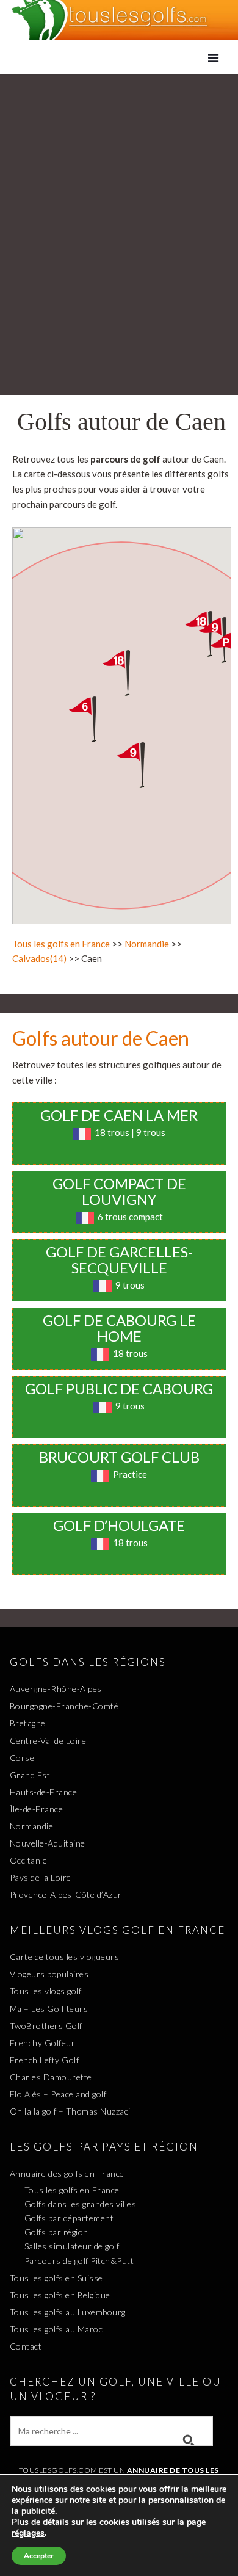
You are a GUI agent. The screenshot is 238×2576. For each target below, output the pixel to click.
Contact (26, 2346)
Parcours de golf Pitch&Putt (79, 2261)
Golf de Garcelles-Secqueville (119, 1260)
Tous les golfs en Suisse (56, 2278)
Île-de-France (37, 1809)
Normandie (147, 944)
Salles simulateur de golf (72, 2246)
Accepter (39, 2556)
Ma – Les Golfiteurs (49, 2009)
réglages (28, 2533)
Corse (22, 1758)
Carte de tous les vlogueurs (65, 1957)
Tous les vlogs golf (46, 1991)
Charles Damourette (51, 2077)
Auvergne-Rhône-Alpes (56, 1689)
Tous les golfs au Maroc (56, 2329)
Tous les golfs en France (61, 944)
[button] (142, 765)
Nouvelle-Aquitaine (48, 1843)
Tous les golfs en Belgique (60, 2295)
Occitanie (29, 1860)
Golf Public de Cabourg (119, 1388)
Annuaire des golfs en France (67, 2173)
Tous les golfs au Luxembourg (68, 2312)
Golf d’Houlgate (119, 1525)
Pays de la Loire (41, 1877)
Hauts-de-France (44, 1792)
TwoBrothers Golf (46, 2026)
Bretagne (28, 1723)
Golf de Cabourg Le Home (119, 1328)
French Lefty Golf (45, 2060)
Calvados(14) (39, 958)
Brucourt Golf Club (119, 1457)
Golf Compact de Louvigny (119, 1191)
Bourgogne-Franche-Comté (64, 1706)
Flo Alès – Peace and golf (58, 2094)
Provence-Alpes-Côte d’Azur (66, 1894)
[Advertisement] (119, 200)
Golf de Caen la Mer (119, 1115)
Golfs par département (69, 2218)
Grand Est (30, 1775)
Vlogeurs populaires (49, 1974)
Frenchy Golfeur (43, 2043)
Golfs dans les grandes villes (81, 2204)
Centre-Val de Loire (48, 1741)
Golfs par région (56, 2232)
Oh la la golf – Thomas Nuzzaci (70, 2111)
